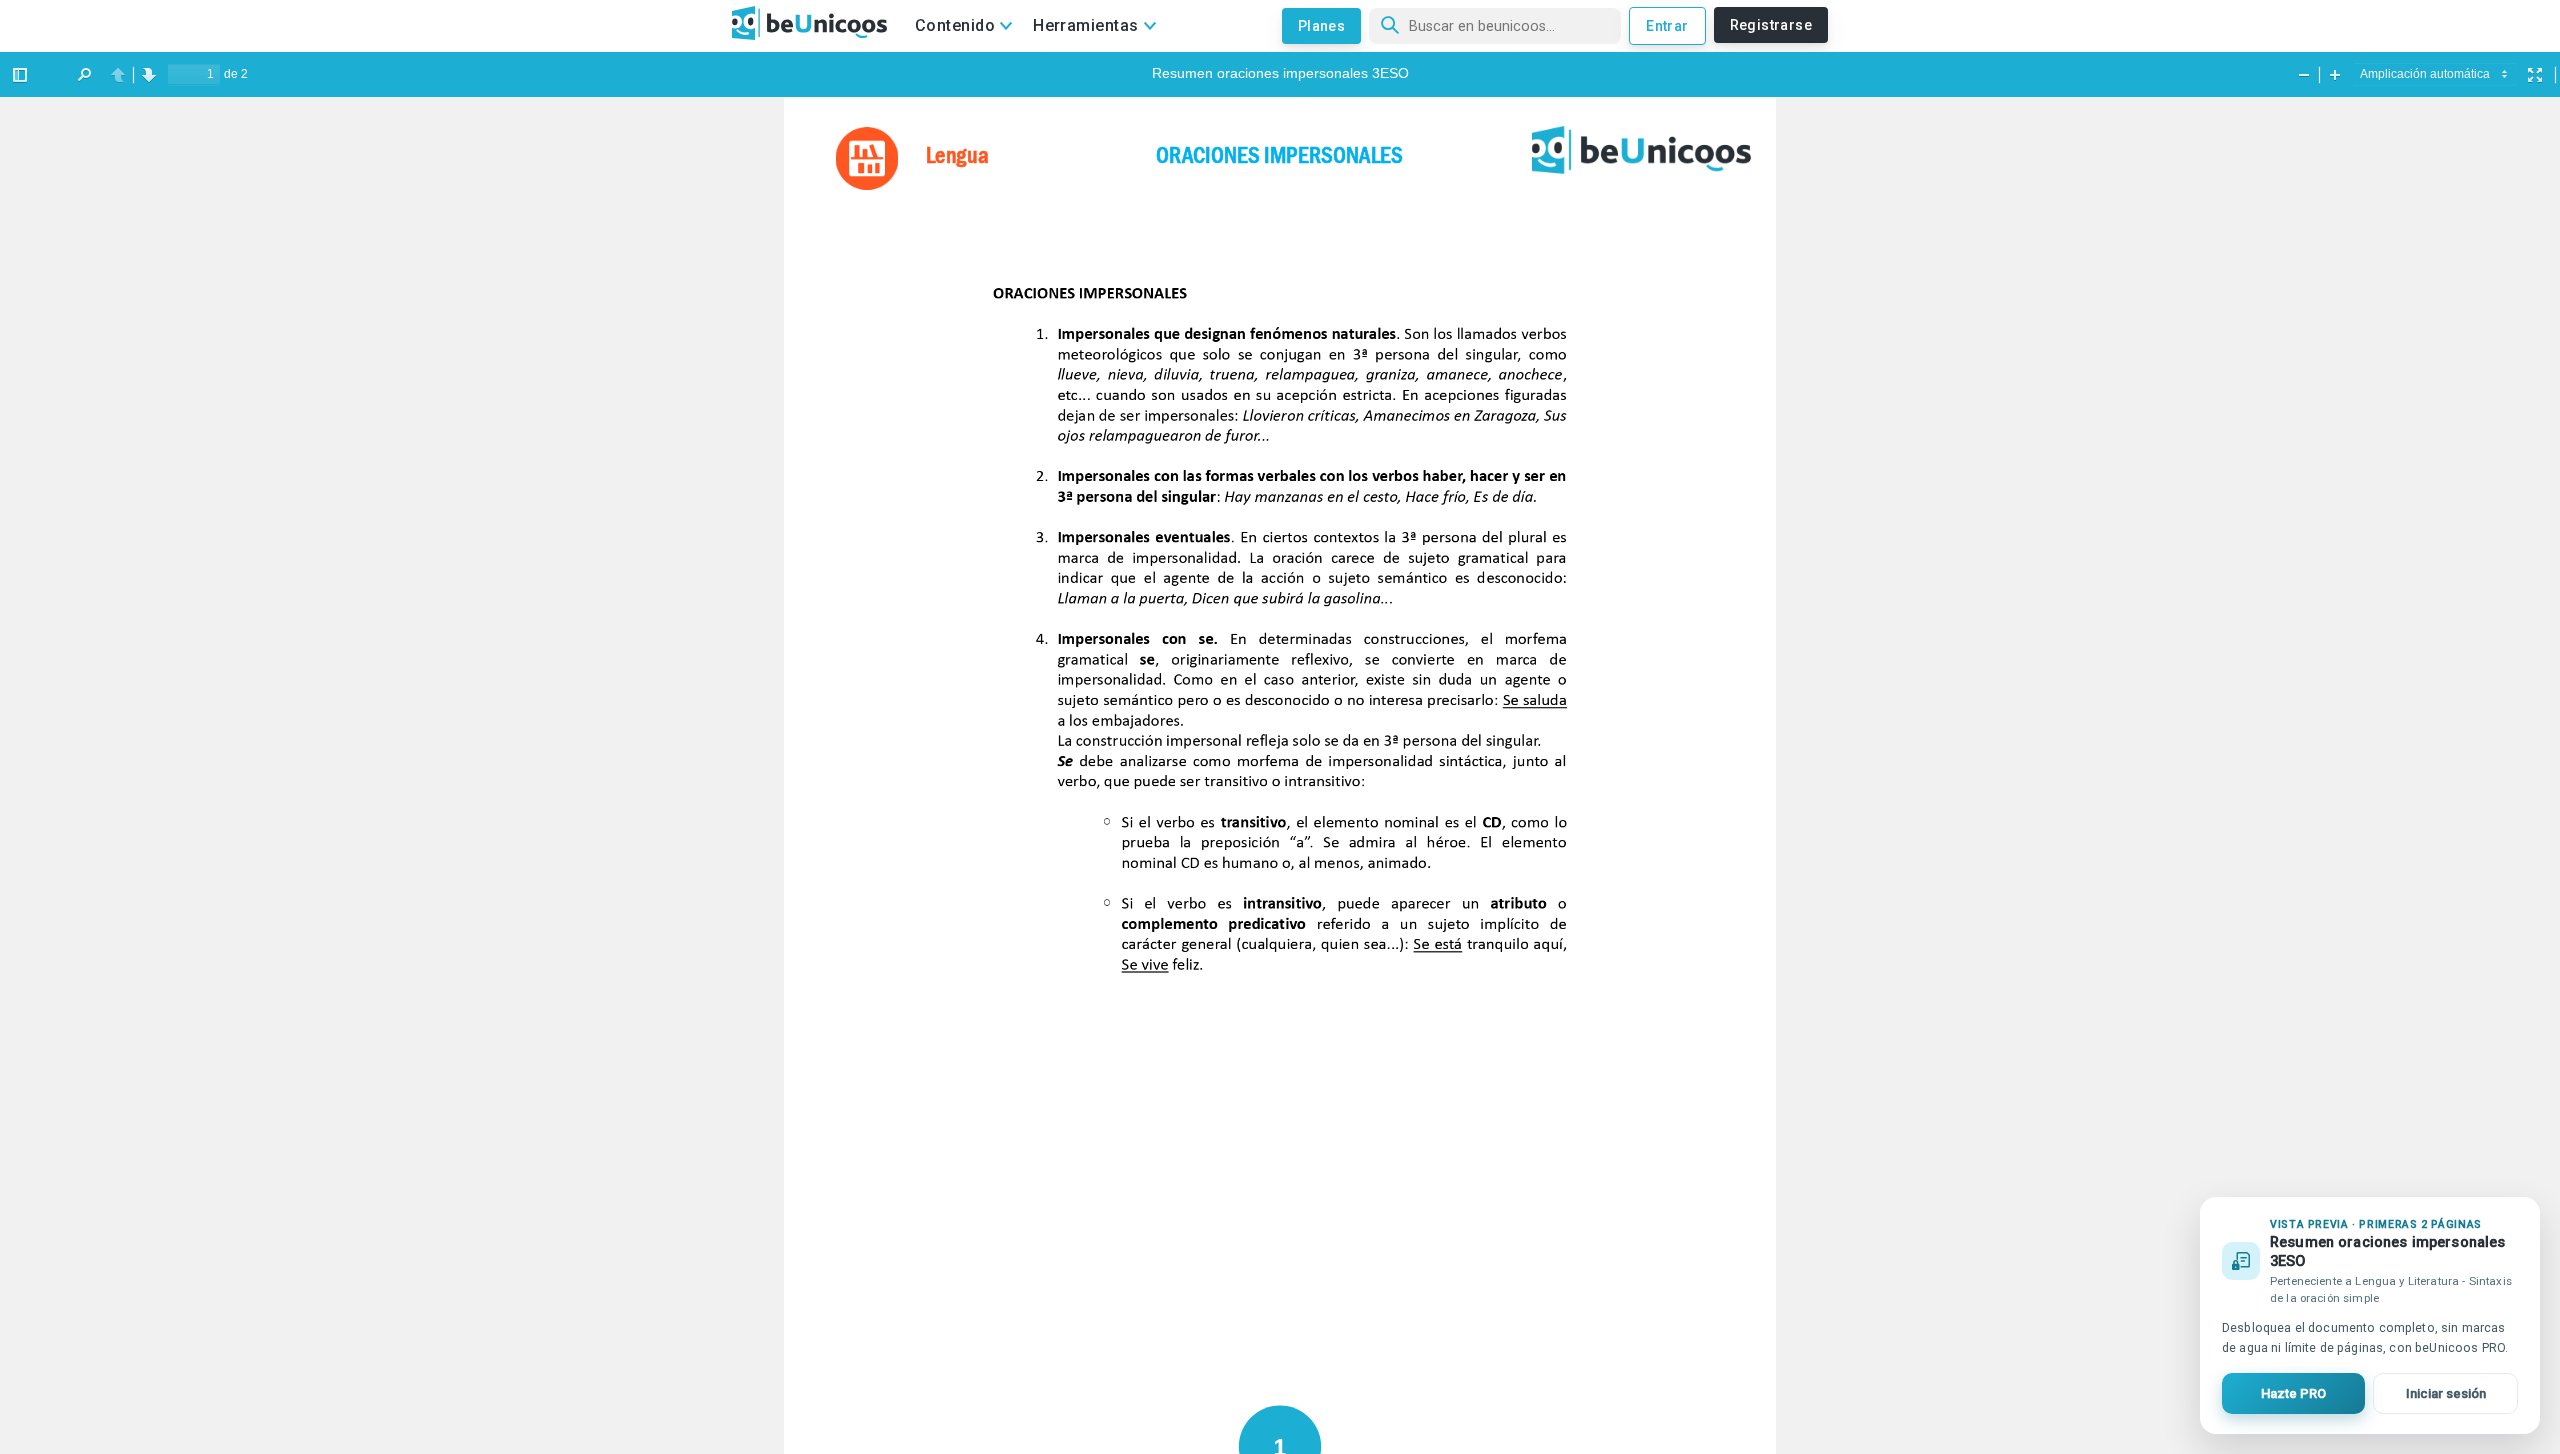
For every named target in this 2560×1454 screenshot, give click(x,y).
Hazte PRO (2293, 1393)
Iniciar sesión (2446, 1393)
